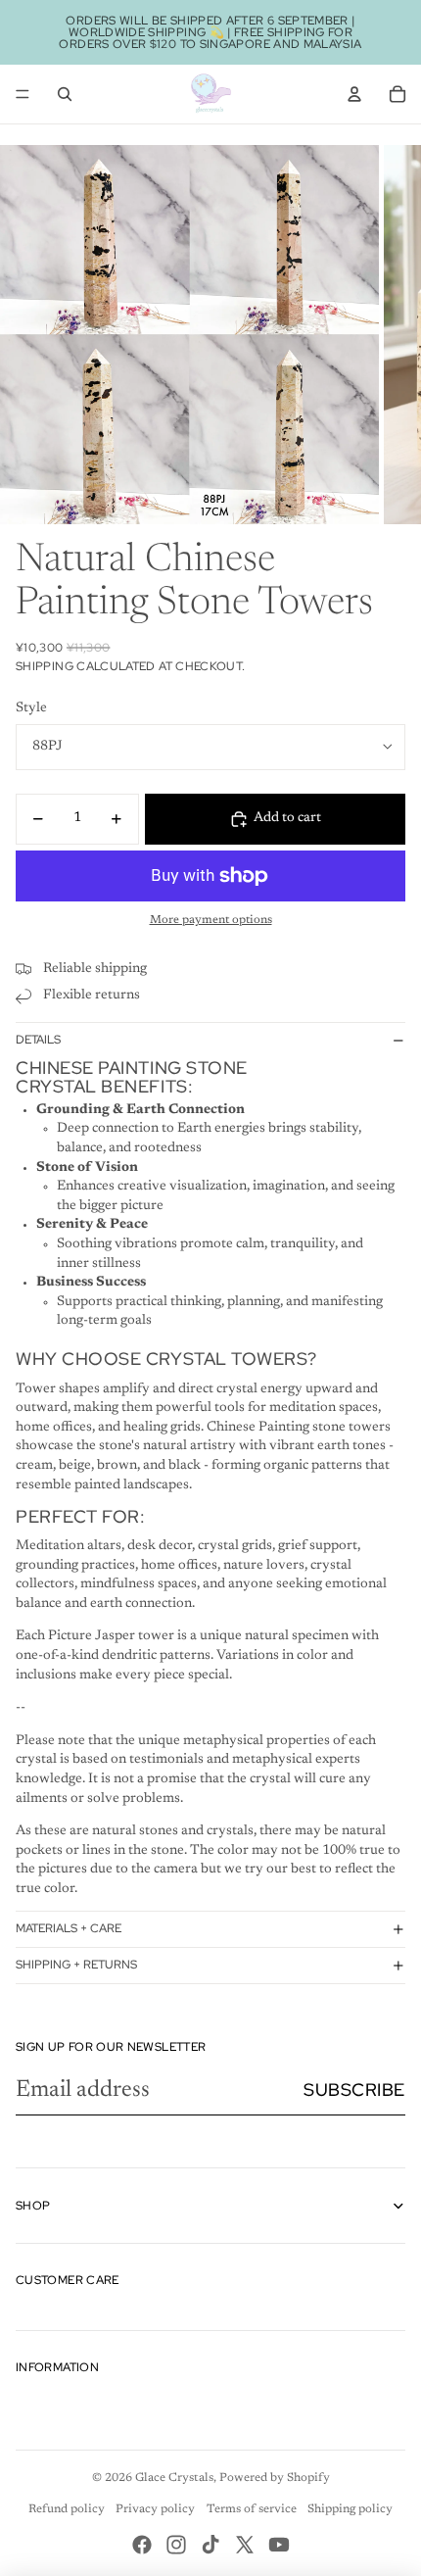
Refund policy (67, 2509)
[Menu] (23, 94)
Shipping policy (350, 2509)
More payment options (211, 920)
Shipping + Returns (76, 1965)
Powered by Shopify (275, 2478)
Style (31, 708)
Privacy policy (155, 2509)
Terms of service (252, 2509)
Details (38, 1040)
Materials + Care (69, 1928)
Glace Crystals (174, 2478)
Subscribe (354, 2090)
